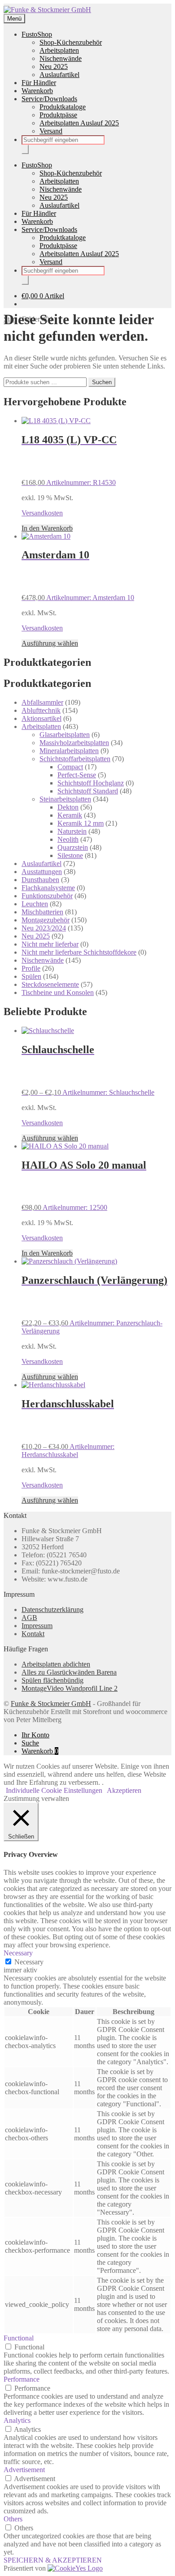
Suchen (102, 382)
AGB (29, 1618)
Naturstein (72, 831)
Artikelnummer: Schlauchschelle (88, 1070)
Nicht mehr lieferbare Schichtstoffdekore (79, 952)
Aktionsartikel (42, 718)
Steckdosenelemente (50, 984)
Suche (30, 1743)
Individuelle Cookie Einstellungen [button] (54, 1790)
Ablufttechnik (41, 710)
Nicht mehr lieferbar (50, 944)
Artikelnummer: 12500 (84, 1185)
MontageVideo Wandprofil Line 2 (70, 1688)
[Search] (25, 149)
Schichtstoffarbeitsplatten (75, 759)
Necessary (29, 1962)
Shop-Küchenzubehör (71, 42)
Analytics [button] (17, 2420)
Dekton (68, 807)
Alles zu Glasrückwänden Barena (69, 1672)
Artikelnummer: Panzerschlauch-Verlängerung (94, 1305)
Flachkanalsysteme (48, 888)
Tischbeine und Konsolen (58, 992)
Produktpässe (58, 115)
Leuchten (35, 904)
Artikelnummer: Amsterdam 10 (78, 575)
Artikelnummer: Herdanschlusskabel (68, 1428)
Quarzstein (73, 847)
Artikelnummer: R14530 (69, 460)
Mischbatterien (42, 912)
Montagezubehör (46, 920)
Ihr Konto (35, 1735)
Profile (31, 968)
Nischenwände (61, 58)
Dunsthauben (40, 880)
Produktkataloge (63, 107)
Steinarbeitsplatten (65, 799)
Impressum (37, 1626)
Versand (51, 131)
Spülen (31, 976)
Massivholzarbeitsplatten (74, 743)
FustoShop (37, 34)
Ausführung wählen (50, 643)
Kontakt (33, 1634)
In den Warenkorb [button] (47, 528)
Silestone (70, 855)
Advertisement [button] (24, 2470)
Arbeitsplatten (59, 50)
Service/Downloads (49, 99)
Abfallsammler (42, 702)
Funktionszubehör (47, 896)
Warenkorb (37, 91)
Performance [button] (22, 2379)
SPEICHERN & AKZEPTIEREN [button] (53, 2560)
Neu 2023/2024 (44, 928)
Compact (70, 767)
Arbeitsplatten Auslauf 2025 (79, 123)
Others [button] (13, 2519)
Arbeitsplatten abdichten (56, 1664)
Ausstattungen (42, 872)
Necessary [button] (18, 1953)
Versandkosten (42, 513)
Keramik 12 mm (81, 823)
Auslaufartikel (59, 75)
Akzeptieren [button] (124, 1790)
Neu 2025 (54, 66)
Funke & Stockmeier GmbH (51, 1704)
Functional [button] (19, 2338)
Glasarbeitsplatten (65, 735)
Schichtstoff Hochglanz (91, 783)
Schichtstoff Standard (88, 791)
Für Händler (39, 83)
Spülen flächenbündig (52, 1680)
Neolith (68, 839)
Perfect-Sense (77, 775)
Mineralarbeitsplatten (69, 751)
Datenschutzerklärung (52, 1609)
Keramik (70, 815)
